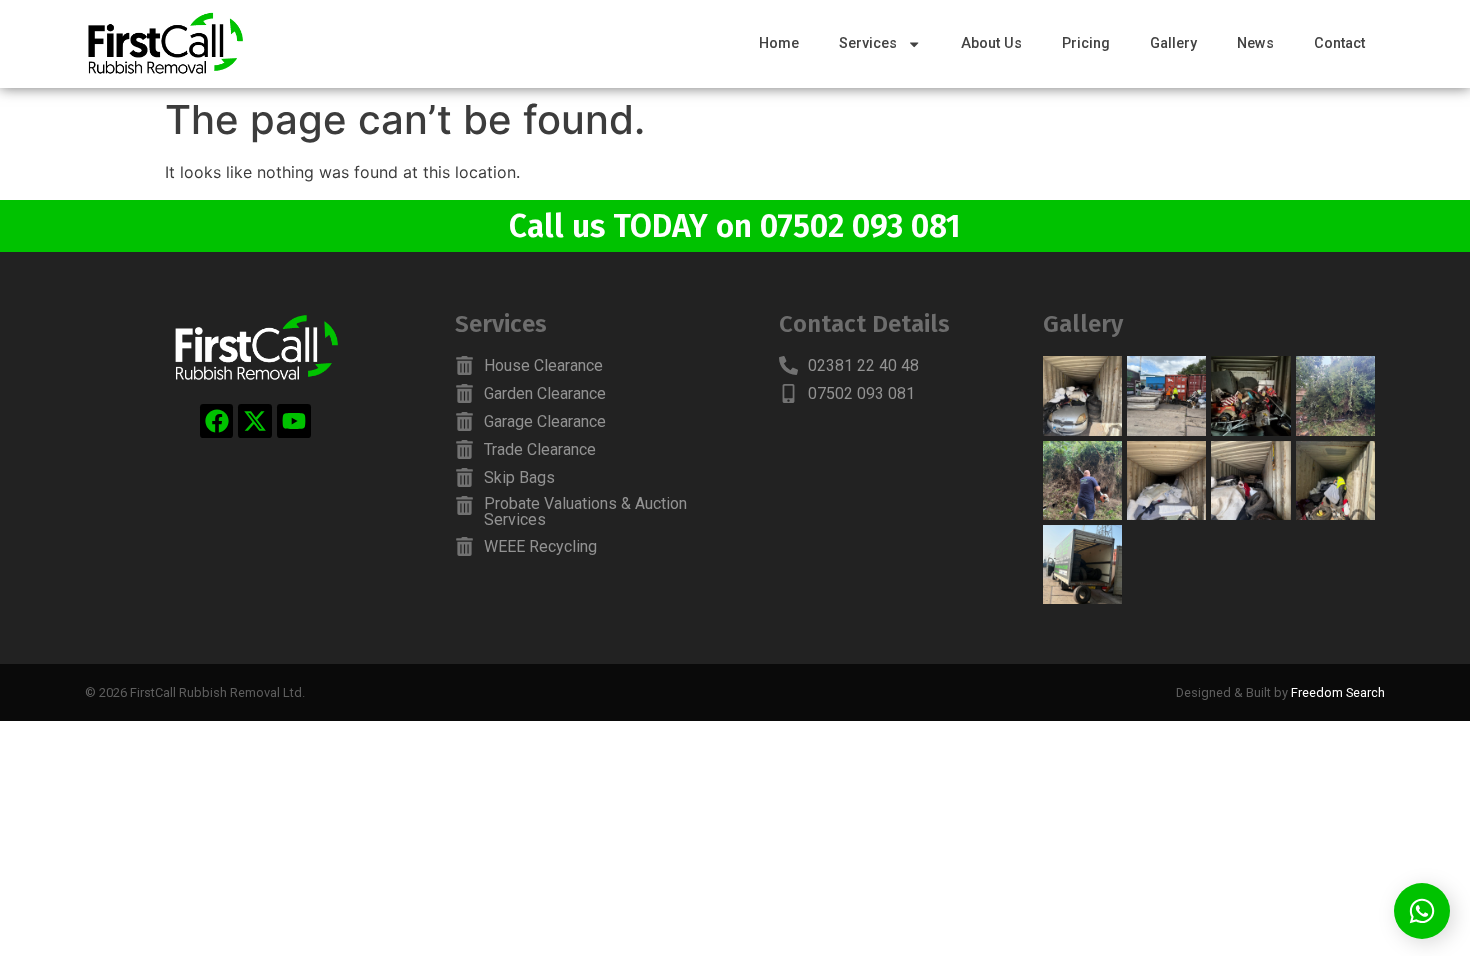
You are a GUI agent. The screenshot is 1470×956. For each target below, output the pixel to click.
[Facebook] (217, 421)
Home (779, 43)
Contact (1339, 43)
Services (868, 43)
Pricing (1086, 43)
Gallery (1173, 43)
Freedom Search (1338, 692)
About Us (991, 43)
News (1255, 43)
